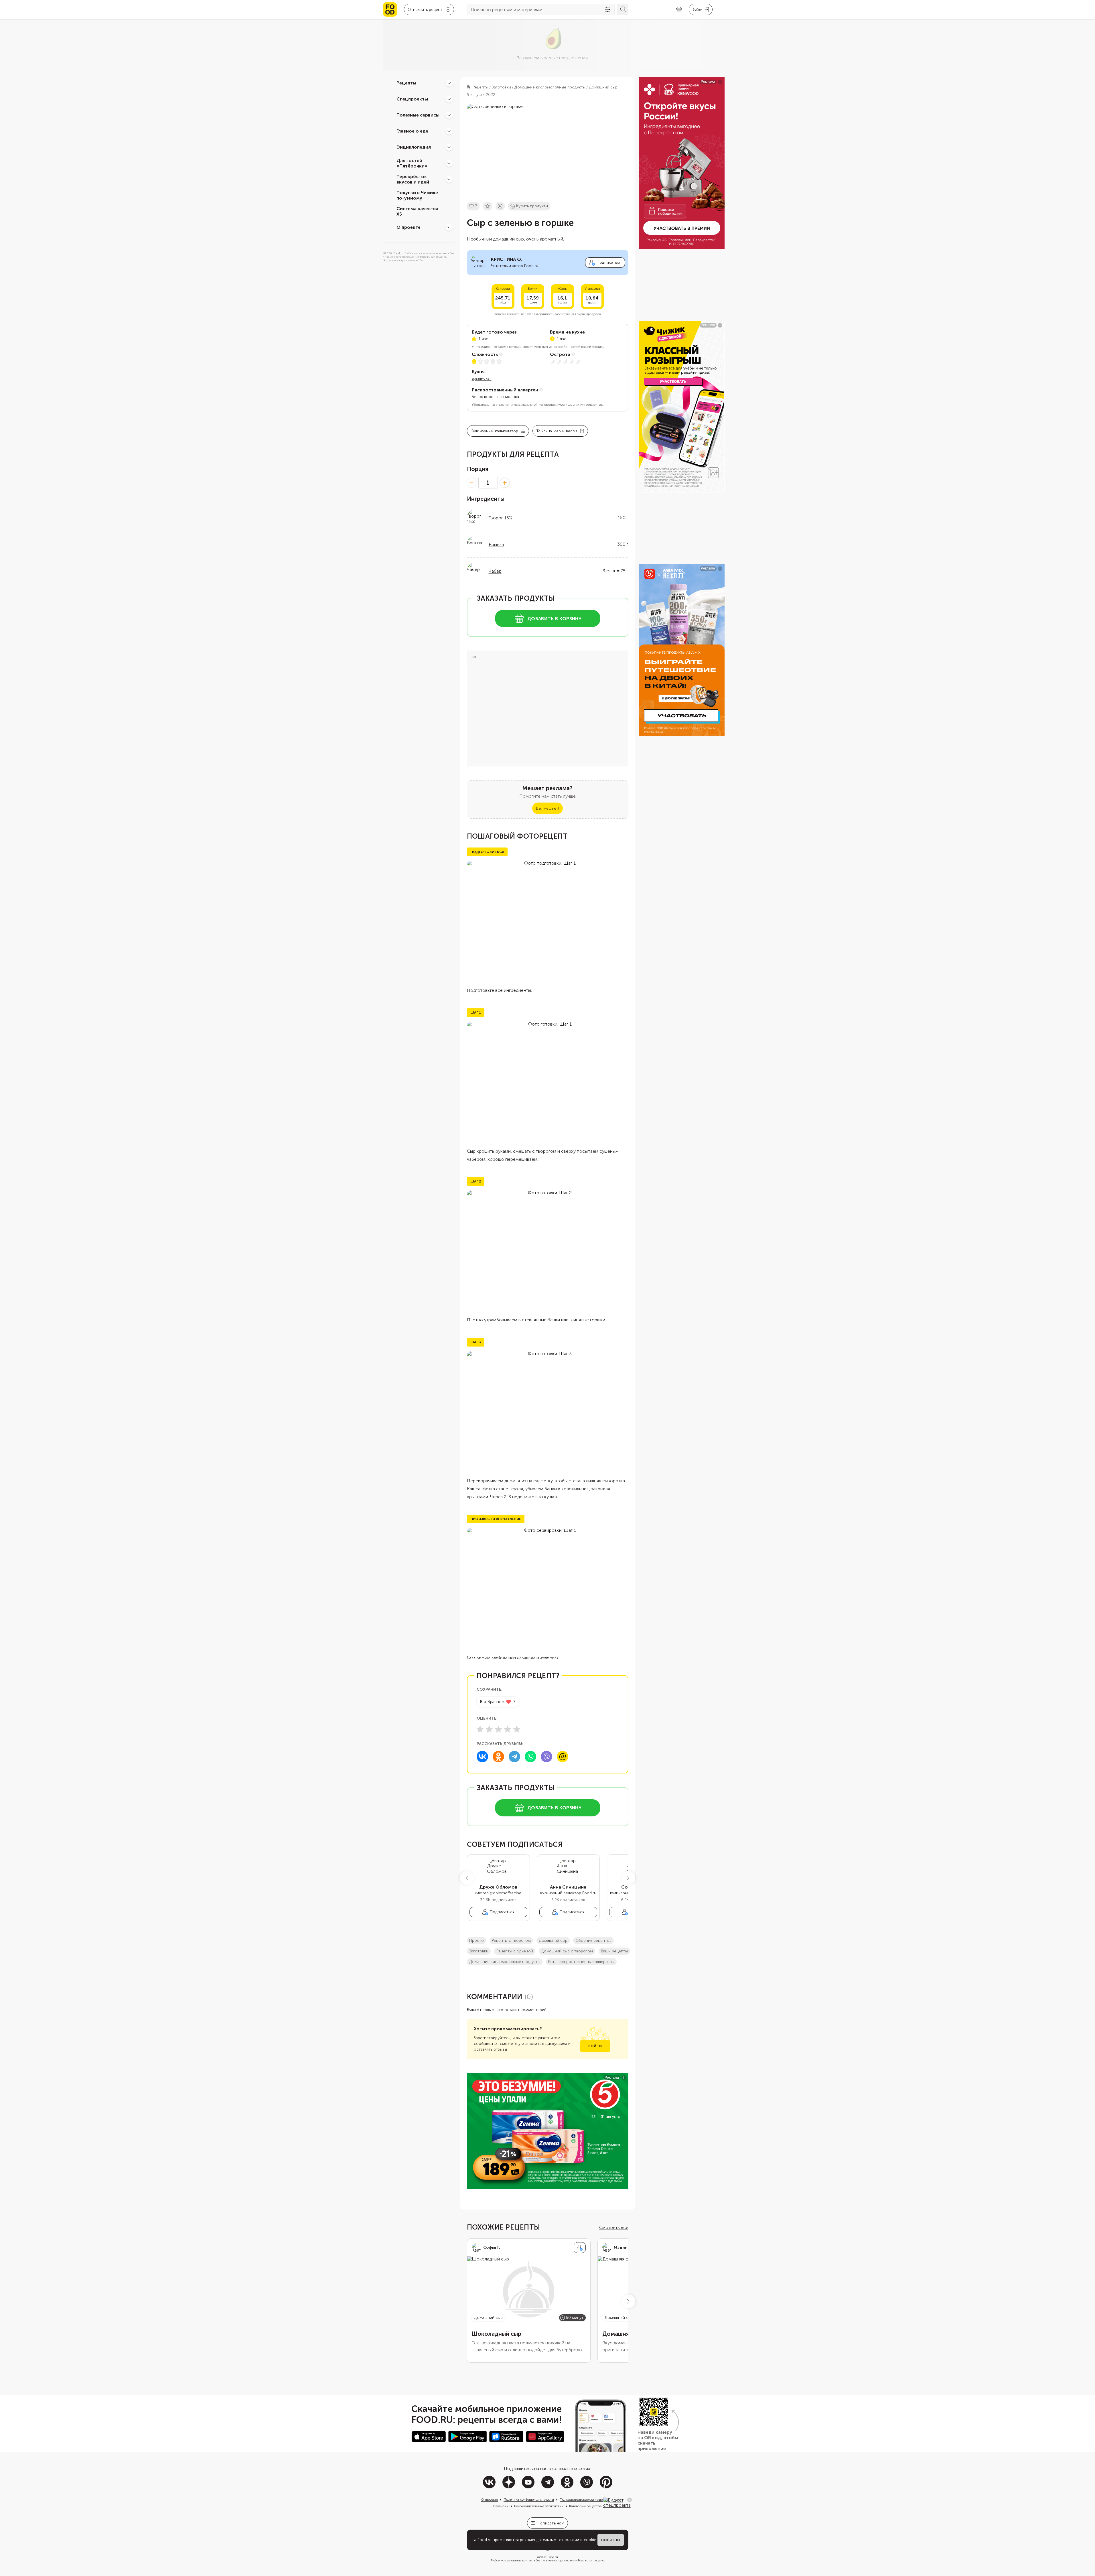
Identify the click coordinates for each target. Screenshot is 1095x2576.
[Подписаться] (580, 2248)
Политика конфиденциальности (529, 2500)
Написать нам (551, 2523)
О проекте (409, 227)
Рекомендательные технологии (539, 2506)
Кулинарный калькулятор (495, 431)
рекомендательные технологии (550, 2540)
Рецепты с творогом (511, 1941)
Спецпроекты (412, 99)
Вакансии (501, 2506)
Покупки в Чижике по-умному (417, 195)
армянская (482, 378)
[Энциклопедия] (449, 147)
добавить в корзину (554, 619)
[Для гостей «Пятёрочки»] (449, 163)
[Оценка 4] (508, 1729)
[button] (467, 1878)
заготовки (479, 1951)
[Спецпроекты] (449, 99)
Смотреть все (614, 2227)
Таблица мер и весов (557, 431)
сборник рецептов (593, 1941)
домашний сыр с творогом (567, 1951)
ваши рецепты (614, 1951)
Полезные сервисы (418, 115)
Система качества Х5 (417, 211)
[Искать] (623, 9)
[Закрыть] (630, 2500)
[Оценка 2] (489, 1729)
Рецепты (406, 83)
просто (477, 1941)
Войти (595, 2046)
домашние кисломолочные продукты (505, 1962)
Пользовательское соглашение (584, 2500)
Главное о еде (412, 131)
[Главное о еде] (449, 131)
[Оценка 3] (498, 1729)
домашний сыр (553, 1941)
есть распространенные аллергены (581, 1962)
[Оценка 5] (517, 1729)
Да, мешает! (547, 808)
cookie (590, 2540)
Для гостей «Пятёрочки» (412, 163)
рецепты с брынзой (515, 1951)
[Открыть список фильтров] (608, 9)
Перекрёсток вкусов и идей (413, 179)
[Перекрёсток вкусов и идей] (449, 179)
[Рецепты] (449, 83)
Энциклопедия (414, 147)
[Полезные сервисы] (449, 115)
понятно (611, 2540)
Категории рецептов (585, 2506)
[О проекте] (449, 227)
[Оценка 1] (480, 1729)
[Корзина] (679, 10)
